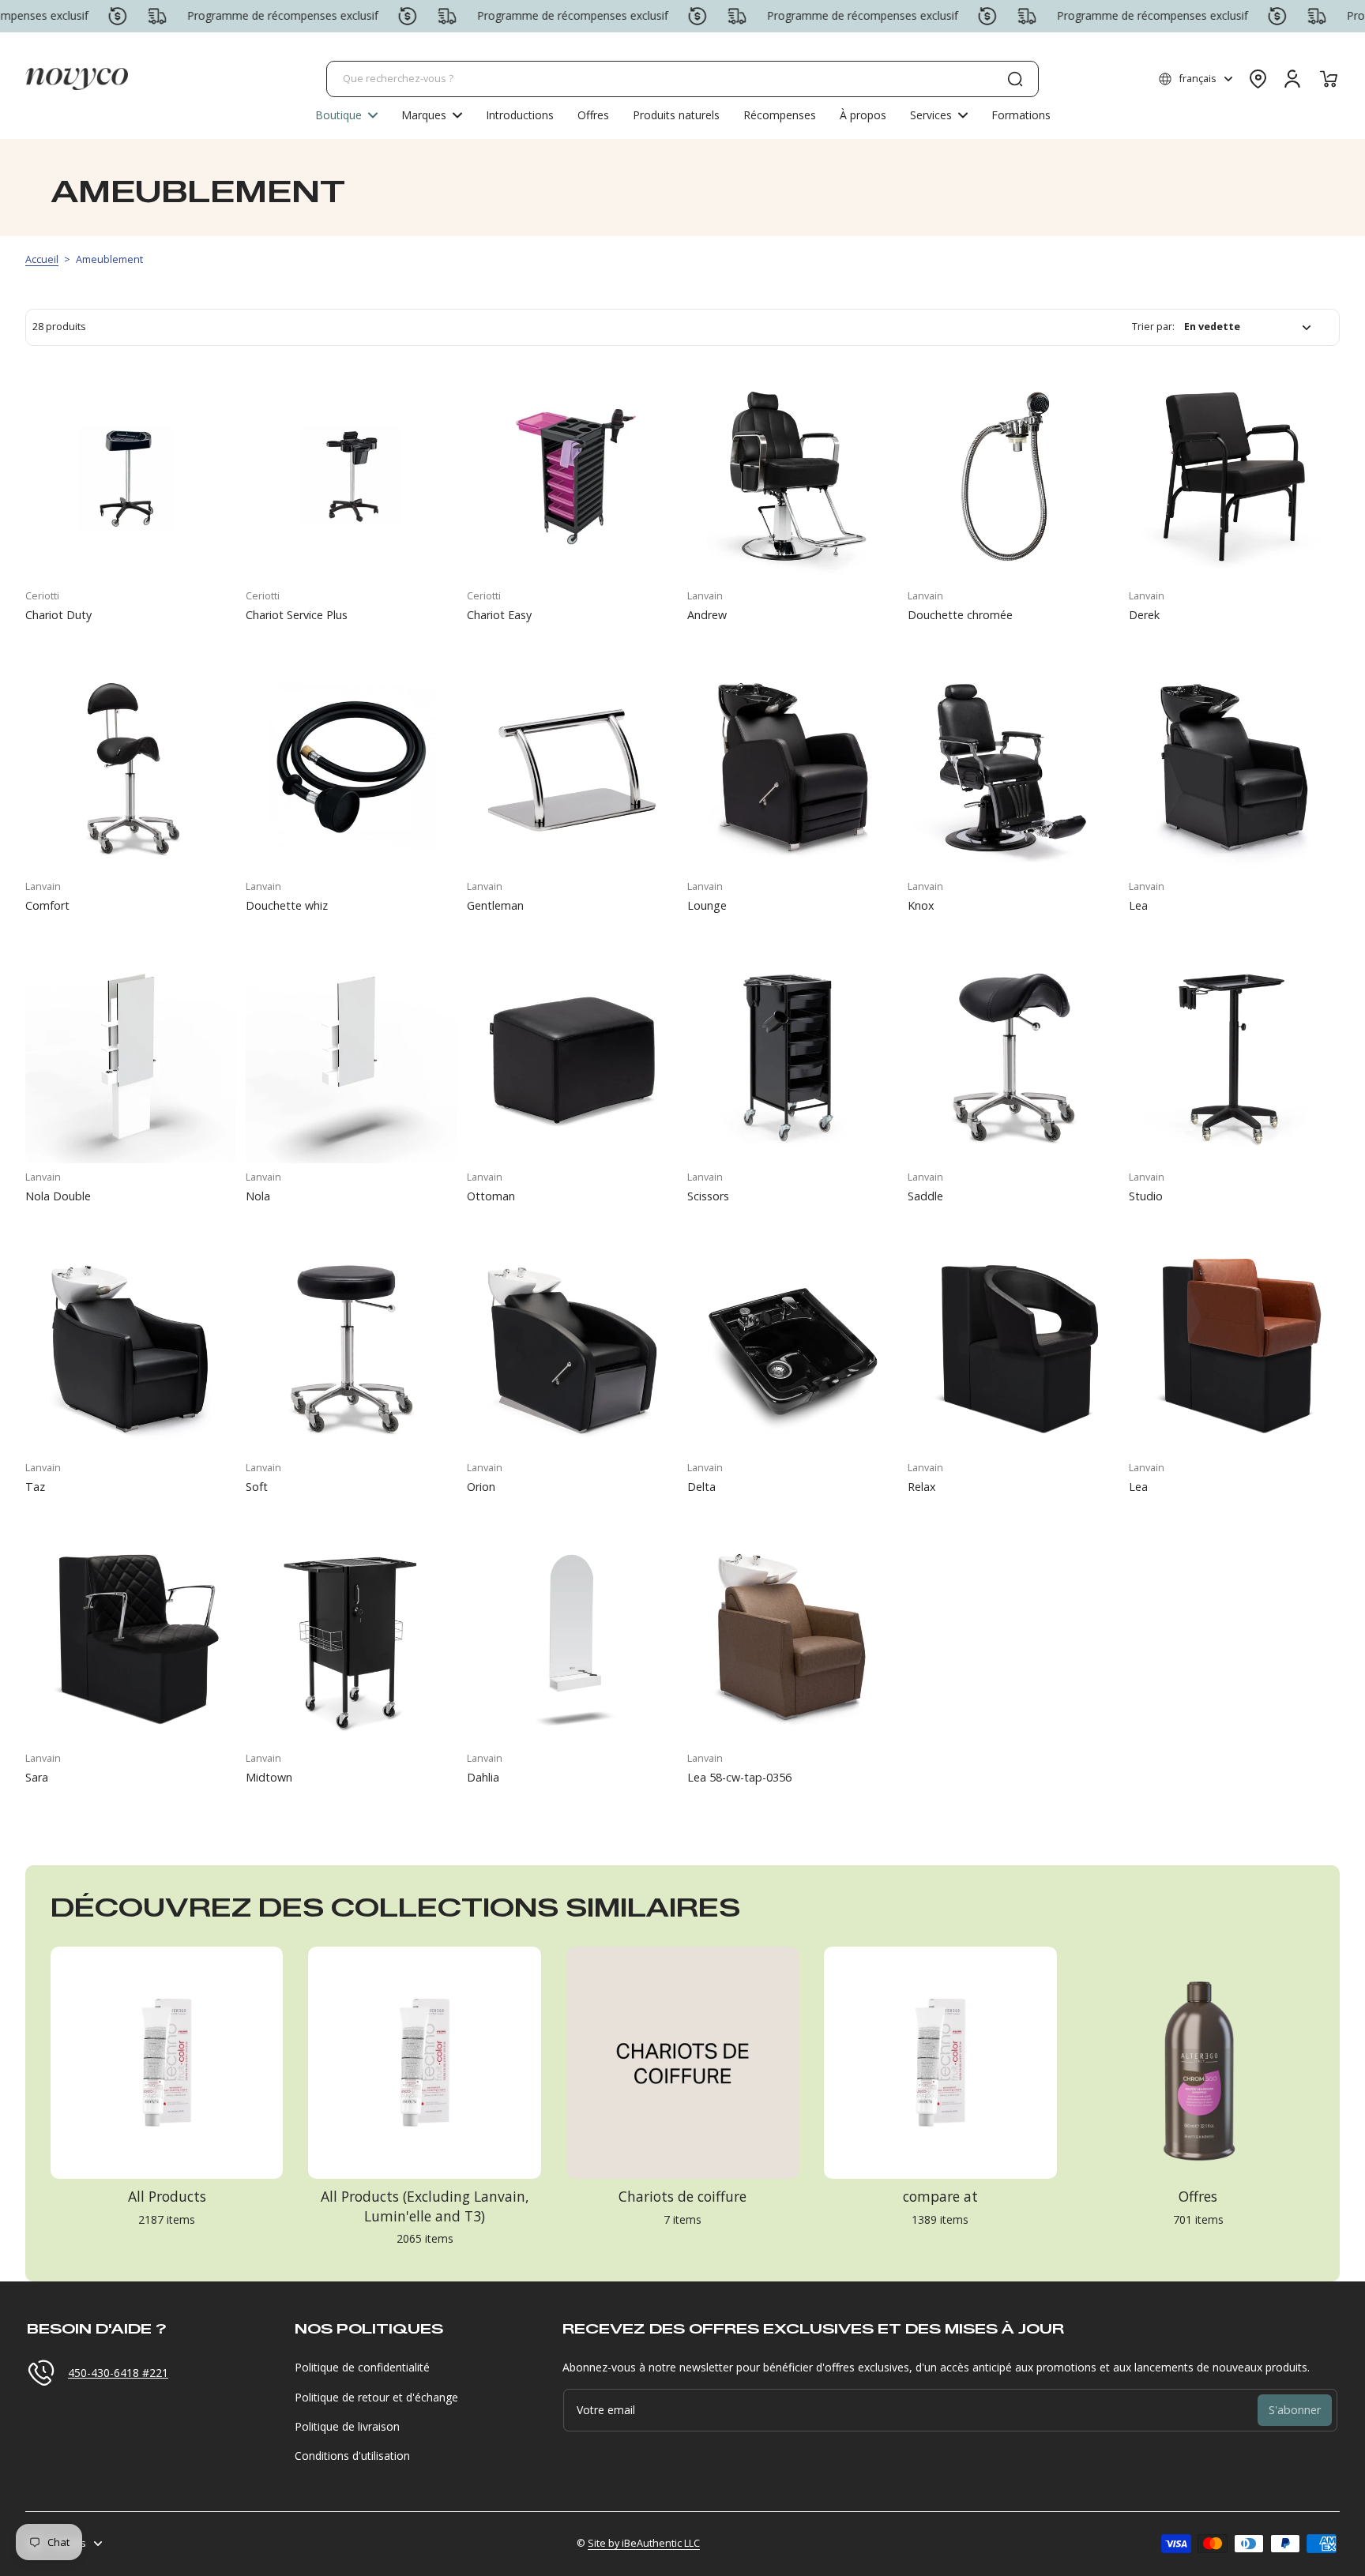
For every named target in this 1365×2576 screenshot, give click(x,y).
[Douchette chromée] (1013, 477)
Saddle (925, 1196)
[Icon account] (1292, 79)
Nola (258, 1196)
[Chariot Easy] (572, 477)
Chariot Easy (499, 615)
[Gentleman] (572, 767)
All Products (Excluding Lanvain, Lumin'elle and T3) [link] (425, 2206)
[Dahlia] (572, 1639)
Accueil (42, 259)
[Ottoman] (572, 1058)
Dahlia (483, 1777)
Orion (481, 1487)
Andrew (707, 615)
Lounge (707, 905)
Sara (37, 1777)
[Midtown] (351, 1639)
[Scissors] (793, 1058)
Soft (257, 1487)
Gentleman (495, 905)
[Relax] (1013, 1348)
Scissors (708, 1196)
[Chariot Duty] (131, 477)
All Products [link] (167, 2196)
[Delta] (793, 1348)
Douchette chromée (960, 615)
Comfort (47, 905)
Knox (921, 905)
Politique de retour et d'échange (376, 2397)
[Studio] (1234, 1058)
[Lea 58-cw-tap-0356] (793, 1639)
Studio (1146, 1196)
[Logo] (77, 79)
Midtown (269, 1777)
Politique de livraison (347, 2426)
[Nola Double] (131, 1058)
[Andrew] (793, 477)
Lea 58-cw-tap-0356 (739, 1777)
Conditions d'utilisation (352, 2456)
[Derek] (1234, 477)
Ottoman (491, 1196)
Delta (701, 1487)
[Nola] (351, 1058)
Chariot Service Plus (297, 615)
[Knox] (1013, 767)
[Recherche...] (1015, 79)
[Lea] (1234, 767)
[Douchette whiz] (351, 767)
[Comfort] (131, 767)
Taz (35, 1487)
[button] (1196, 79)
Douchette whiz (287, 905)
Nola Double (58, 1196)
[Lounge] (793, 767)
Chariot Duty (58, 615)
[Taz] (131, 1348)
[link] (432, 115)
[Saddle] (1013, 1058)
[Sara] (131, 1639)
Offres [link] (1198, 2196)
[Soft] (351, 1348)
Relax (922, 1487)
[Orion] (572, 1348)
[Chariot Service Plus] (351, 477)
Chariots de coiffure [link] (682, 2196)
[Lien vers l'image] (167, 2101)
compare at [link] (940, 2196)
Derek (1144, 615)
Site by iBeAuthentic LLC (644, 2543)
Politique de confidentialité (362, 2367)
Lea (1138, 905)
